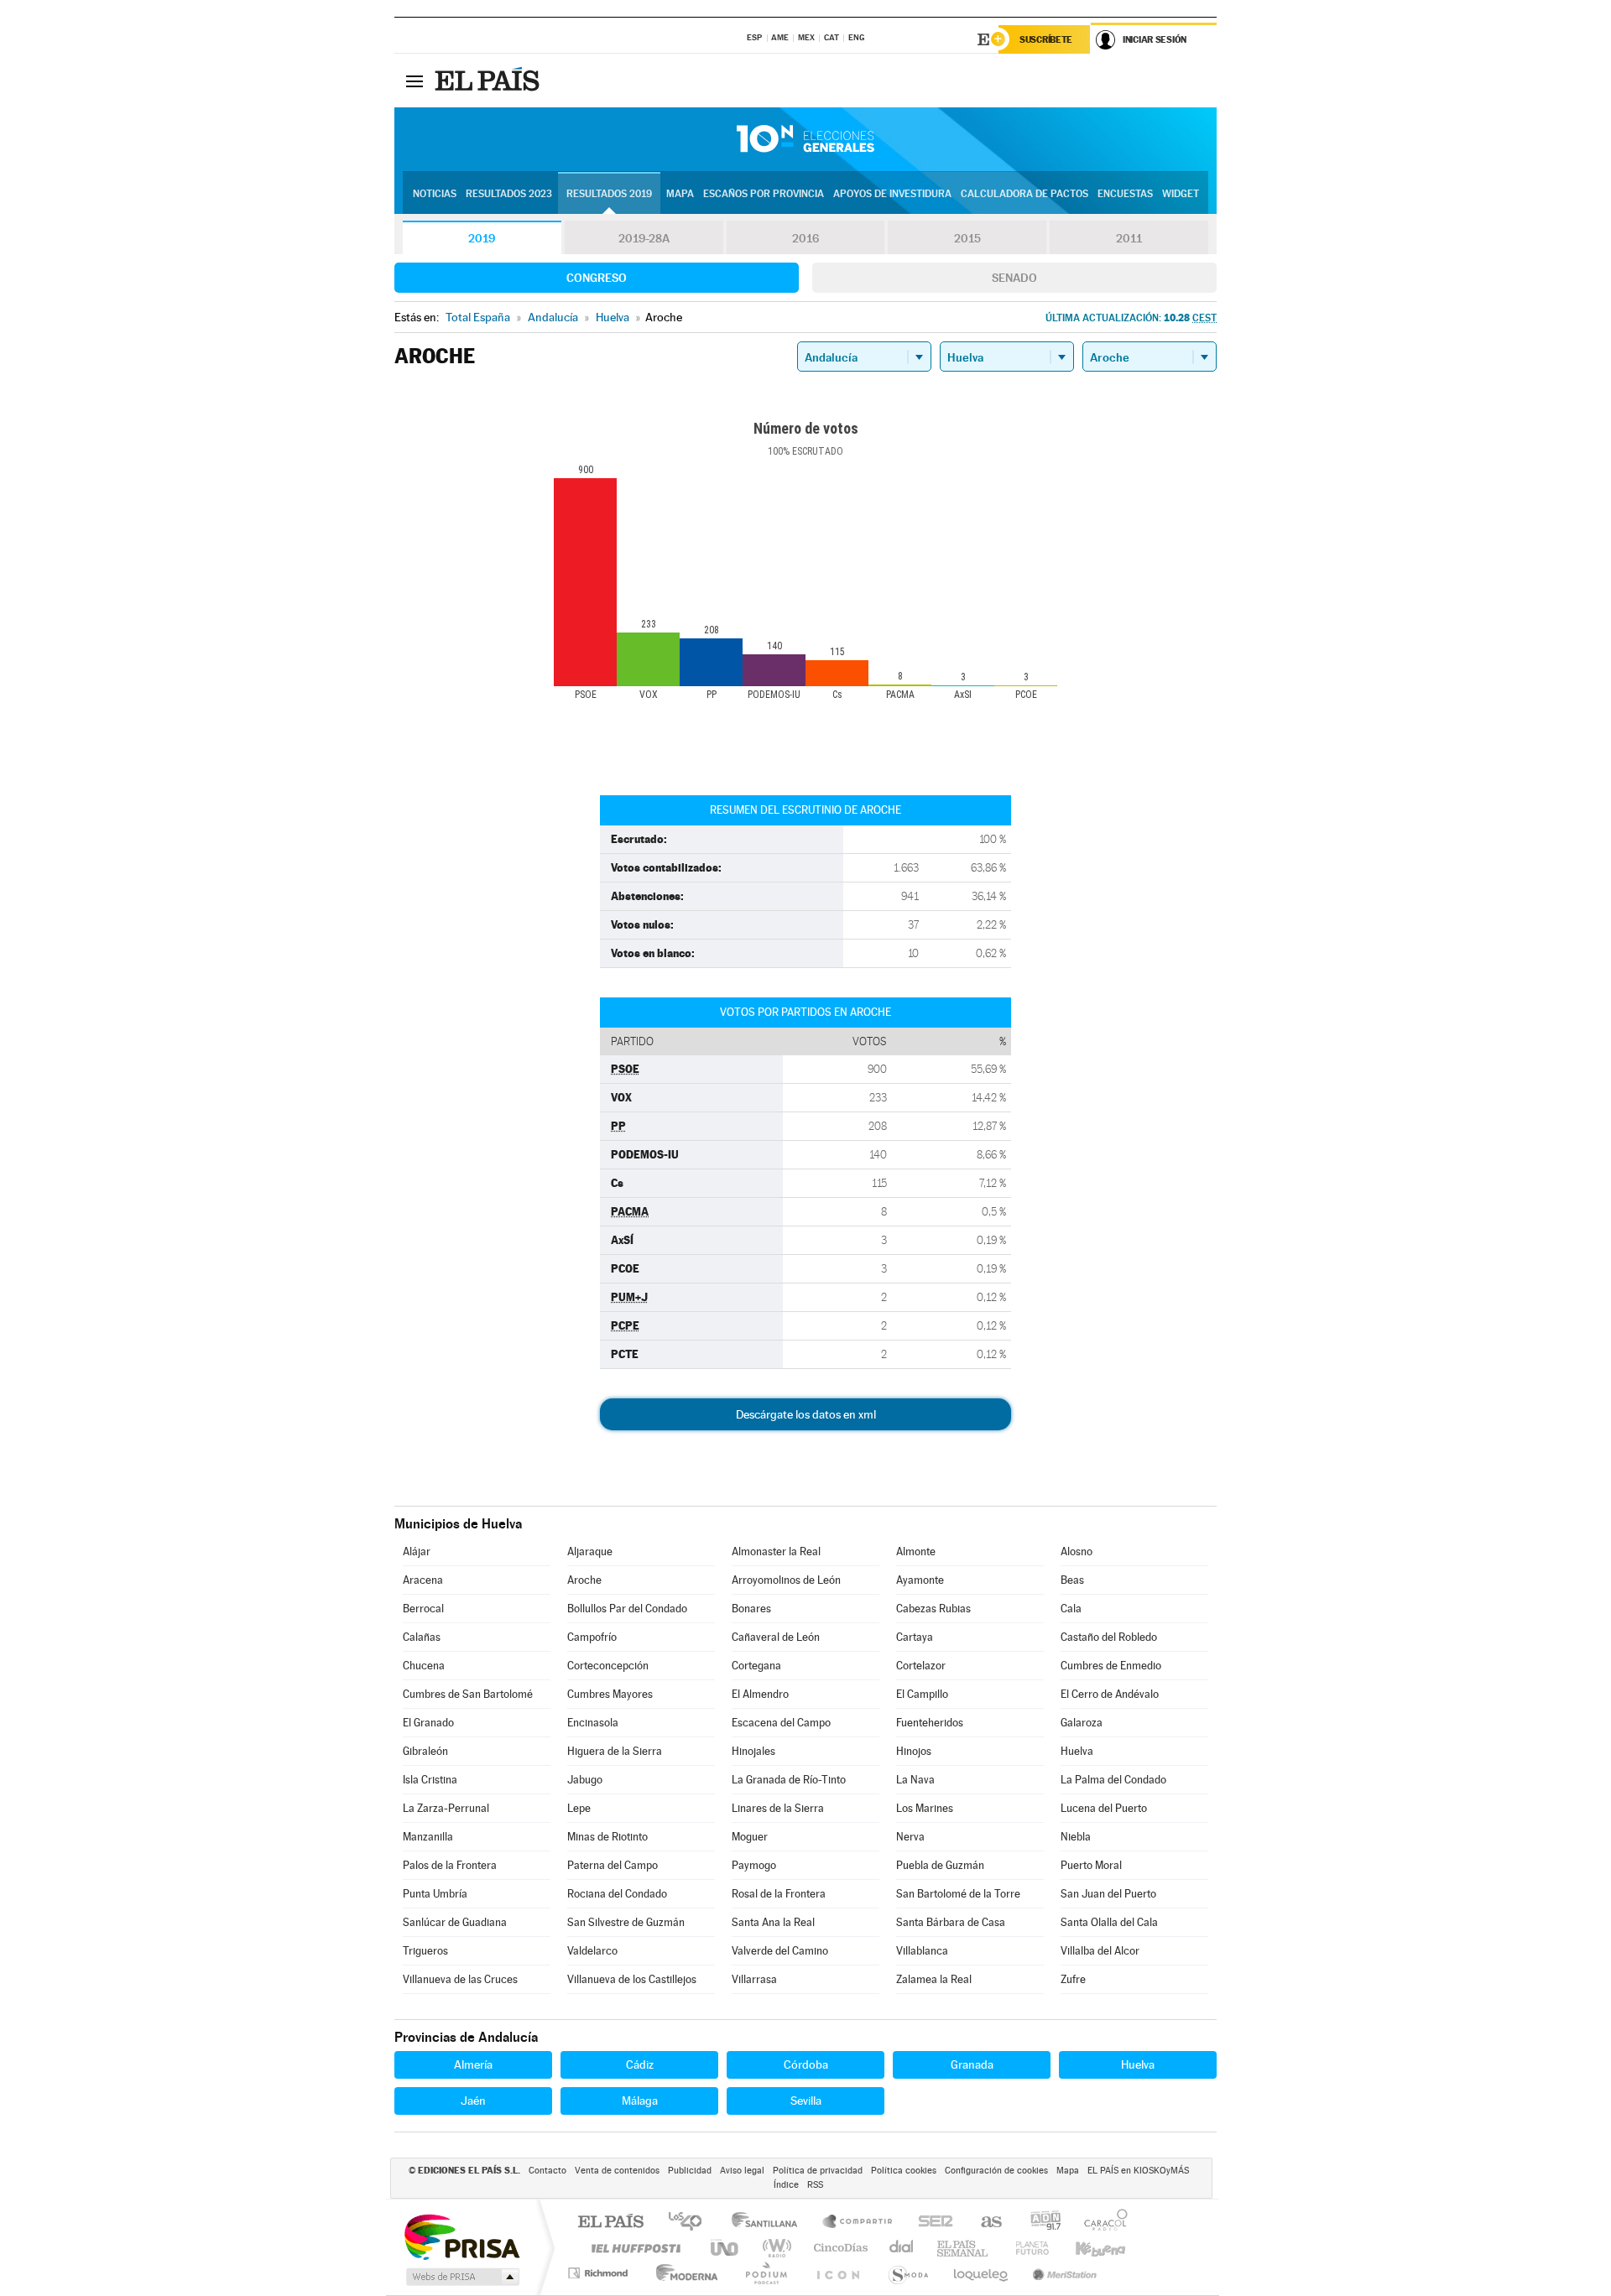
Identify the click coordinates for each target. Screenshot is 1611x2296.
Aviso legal (742, 2171)
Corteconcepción (608, 1666)
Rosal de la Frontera (779, 1894)
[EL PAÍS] (489, 81)
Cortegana (756, 1666)
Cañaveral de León (776, 1637)
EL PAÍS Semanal (964, 2248)
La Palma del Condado (1113, 1780)
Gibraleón (425, 1751)
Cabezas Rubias (933, 1609)
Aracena (423, 1580)
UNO (726, 2248)
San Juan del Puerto (1108, 1894)
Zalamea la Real (934, 1979)
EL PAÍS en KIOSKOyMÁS (1138, 2171)
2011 (1129, 238)
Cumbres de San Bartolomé (468, 1694)
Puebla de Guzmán (940, 1865)
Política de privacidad (818, 2171)
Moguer (750, 1837)
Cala (1071, 1609)
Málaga (640, 2101)
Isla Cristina (430, 1780)
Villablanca (922, 1951)
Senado (1014, 278)
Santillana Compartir (858, 2223)
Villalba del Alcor (1100, 1951)
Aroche (584, 1580)
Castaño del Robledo (1109, 1637)
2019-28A (644, 238)
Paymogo (754, 1865)
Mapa (680, 194)
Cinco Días (838, 2248)
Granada (972, 2064)
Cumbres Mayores (610, 1694)
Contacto (547, 2171)
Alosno (1077, 1551)
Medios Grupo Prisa (461, 2277)
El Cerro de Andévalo (1110, 1694)
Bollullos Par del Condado (627, 1609)
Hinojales (753, 1751)
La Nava (915, 1780)
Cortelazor (921, 1666)
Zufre (1073, 1979)
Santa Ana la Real (773, 1922)
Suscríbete (1046, 39)
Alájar (417, 1551)
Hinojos (914, 1751)
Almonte (916, 1551)
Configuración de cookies (996, 2171)
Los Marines (925, 1808)
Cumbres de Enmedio (1111, 1666)
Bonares (751, 1609)
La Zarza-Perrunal (446, 1808)
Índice (786, 2185)
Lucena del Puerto (1104, 1808)
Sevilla (806, 2101)
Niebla (1076, 1837)
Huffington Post (633, 2248)
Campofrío (592, 1637)
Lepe (579, 1808)
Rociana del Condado (617, 1894)
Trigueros (425, 1951)
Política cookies (904, 2171)
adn (1039, 2223)
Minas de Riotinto (607, 1837)
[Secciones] (414, 81)
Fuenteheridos (930, 1723)
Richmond (600, 2273)
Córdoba (806, 2064)
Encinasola (593, 1723)
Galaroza (1082, 1723)
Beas (1072, 1580)
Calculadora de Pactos (1024, 194)
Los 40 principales (691, 2223)
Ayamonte (920, 1580)
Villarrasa (754, 1979)
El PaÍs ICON (837, 2273)
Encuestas (1125, 194)
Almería (473, 2064)
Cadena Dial (902, 2248)
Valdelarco (592, 1951)
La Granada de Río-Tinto (789, 1780)
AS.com (984, 2223)
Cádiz (640, 2064)
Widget (1181, 194)
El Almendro (760, 1694)
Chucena (424, 1666)
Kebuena (1086, 2248)
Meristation (1062, 2273)
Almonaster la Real (776, 1551)
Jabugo (585, 1780)
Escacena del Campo (781, 1723)
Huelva (1077, 1751)
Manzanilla (428, 1837)
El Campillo (922, 1694)
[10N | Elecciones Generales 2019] (805, 139)
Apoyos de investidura (892, 194)
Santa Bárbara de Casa (951, 1922)
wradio (774, 2248)
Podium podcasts (765, 2273)
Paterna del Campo (613, 1865)
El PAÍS (610, 2223)
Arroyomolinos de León (786, 1580)
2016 (805, 238)
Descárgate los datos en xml (806, 1414)
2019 (482, 238)
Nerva (910, 1837)
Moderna (683, 2273)
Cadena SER (931, 2223)
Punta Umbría (435, 1894)
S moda (907, 2273)
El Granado (428, 1723)
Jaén (473, 2101)
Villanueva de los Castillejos (632, 1979)
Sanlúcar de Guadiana (455, 1922)
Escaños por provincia (764, 194)
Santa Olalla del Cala (1109, 1922)
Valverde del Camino (780, 1951)
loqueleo (982, 2273)
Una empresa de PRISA (461, 2236)
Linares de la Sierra (778, 1808)
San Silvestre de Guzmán (626, 1922)
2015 (967, 238)
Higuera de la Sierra (615, 1751)
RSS (815, 2185)
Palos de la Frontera (450, 1865)
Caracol (1101, 2223)
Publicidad (690, 2171)
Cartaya (915, 1637)
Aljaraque (590, 1551)
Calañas (422, 1637)
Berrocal (423, 1609)
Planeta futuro (1025, 2248)
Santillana (769, 2223)
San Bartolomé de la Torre (958, 1894)
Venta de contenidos (617, 2171)
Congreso (597, 278)
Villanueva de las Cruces (460, 1979)
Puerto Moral (1091, 1865)
